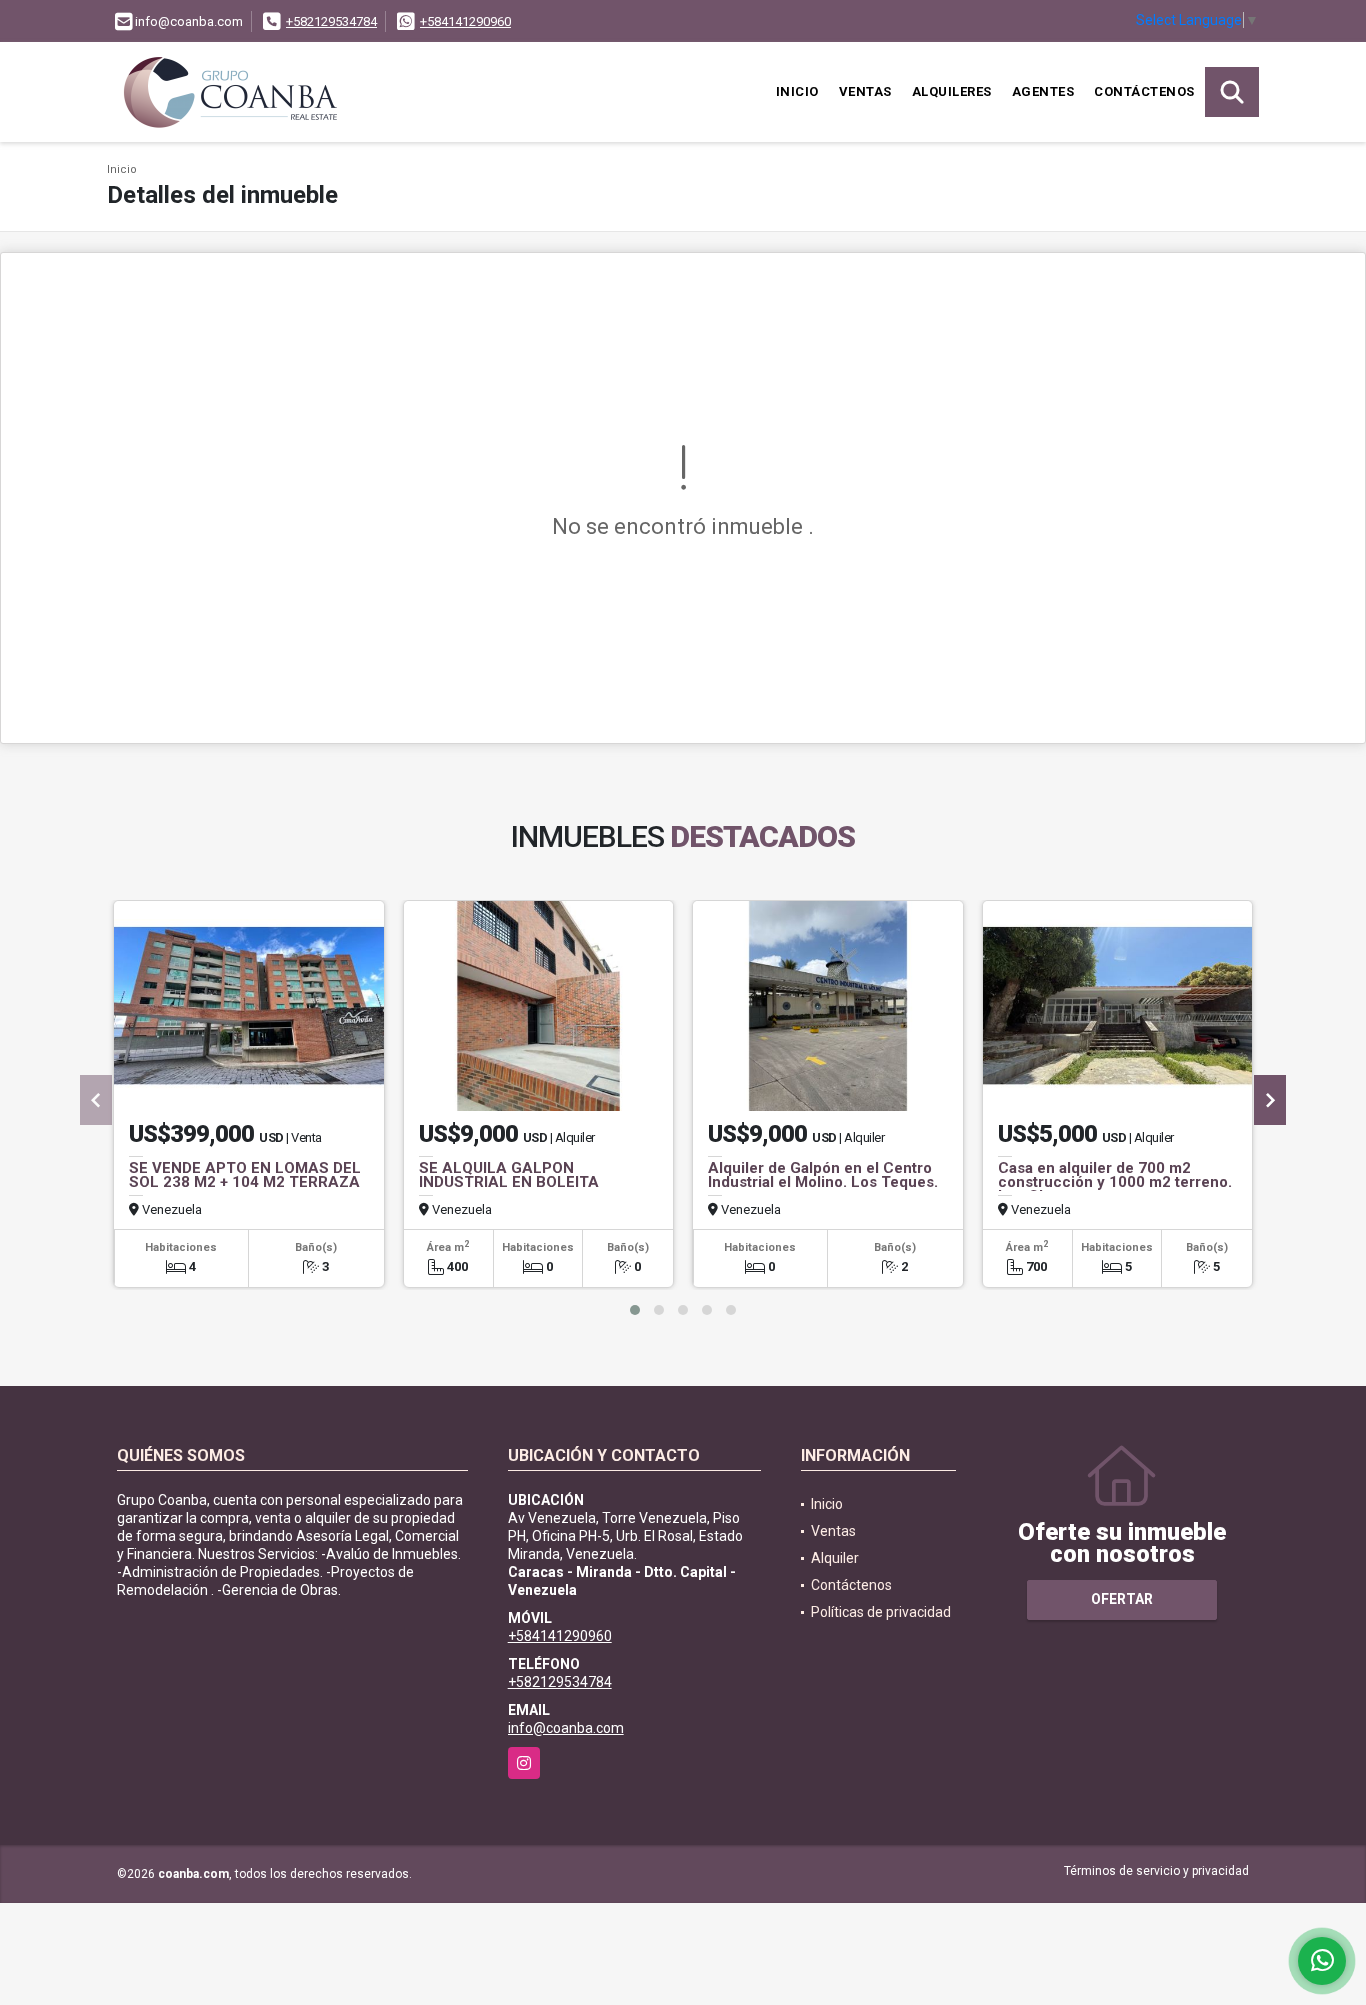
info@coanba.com (566, 1728)
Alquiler (835, 1558)
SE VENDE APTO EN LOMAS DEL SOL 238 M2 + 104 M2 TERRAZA (245, 1175)
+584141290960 (465, 21)
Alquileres (952, 91)
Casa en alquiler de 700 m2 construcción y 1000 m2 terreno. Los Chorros (1115, 1182)
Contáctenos (1144, 91)
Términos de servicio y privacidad (1156, 1871)
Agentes (1043, 91)
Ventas (865, 91)
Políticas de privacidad (881, 1612)
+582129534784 (331, 21)
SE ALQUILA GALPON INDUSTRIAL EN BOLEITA (509, 1175)
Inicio (797, 91)
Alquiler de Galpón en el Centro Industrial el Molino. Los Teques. (823, 1175)
